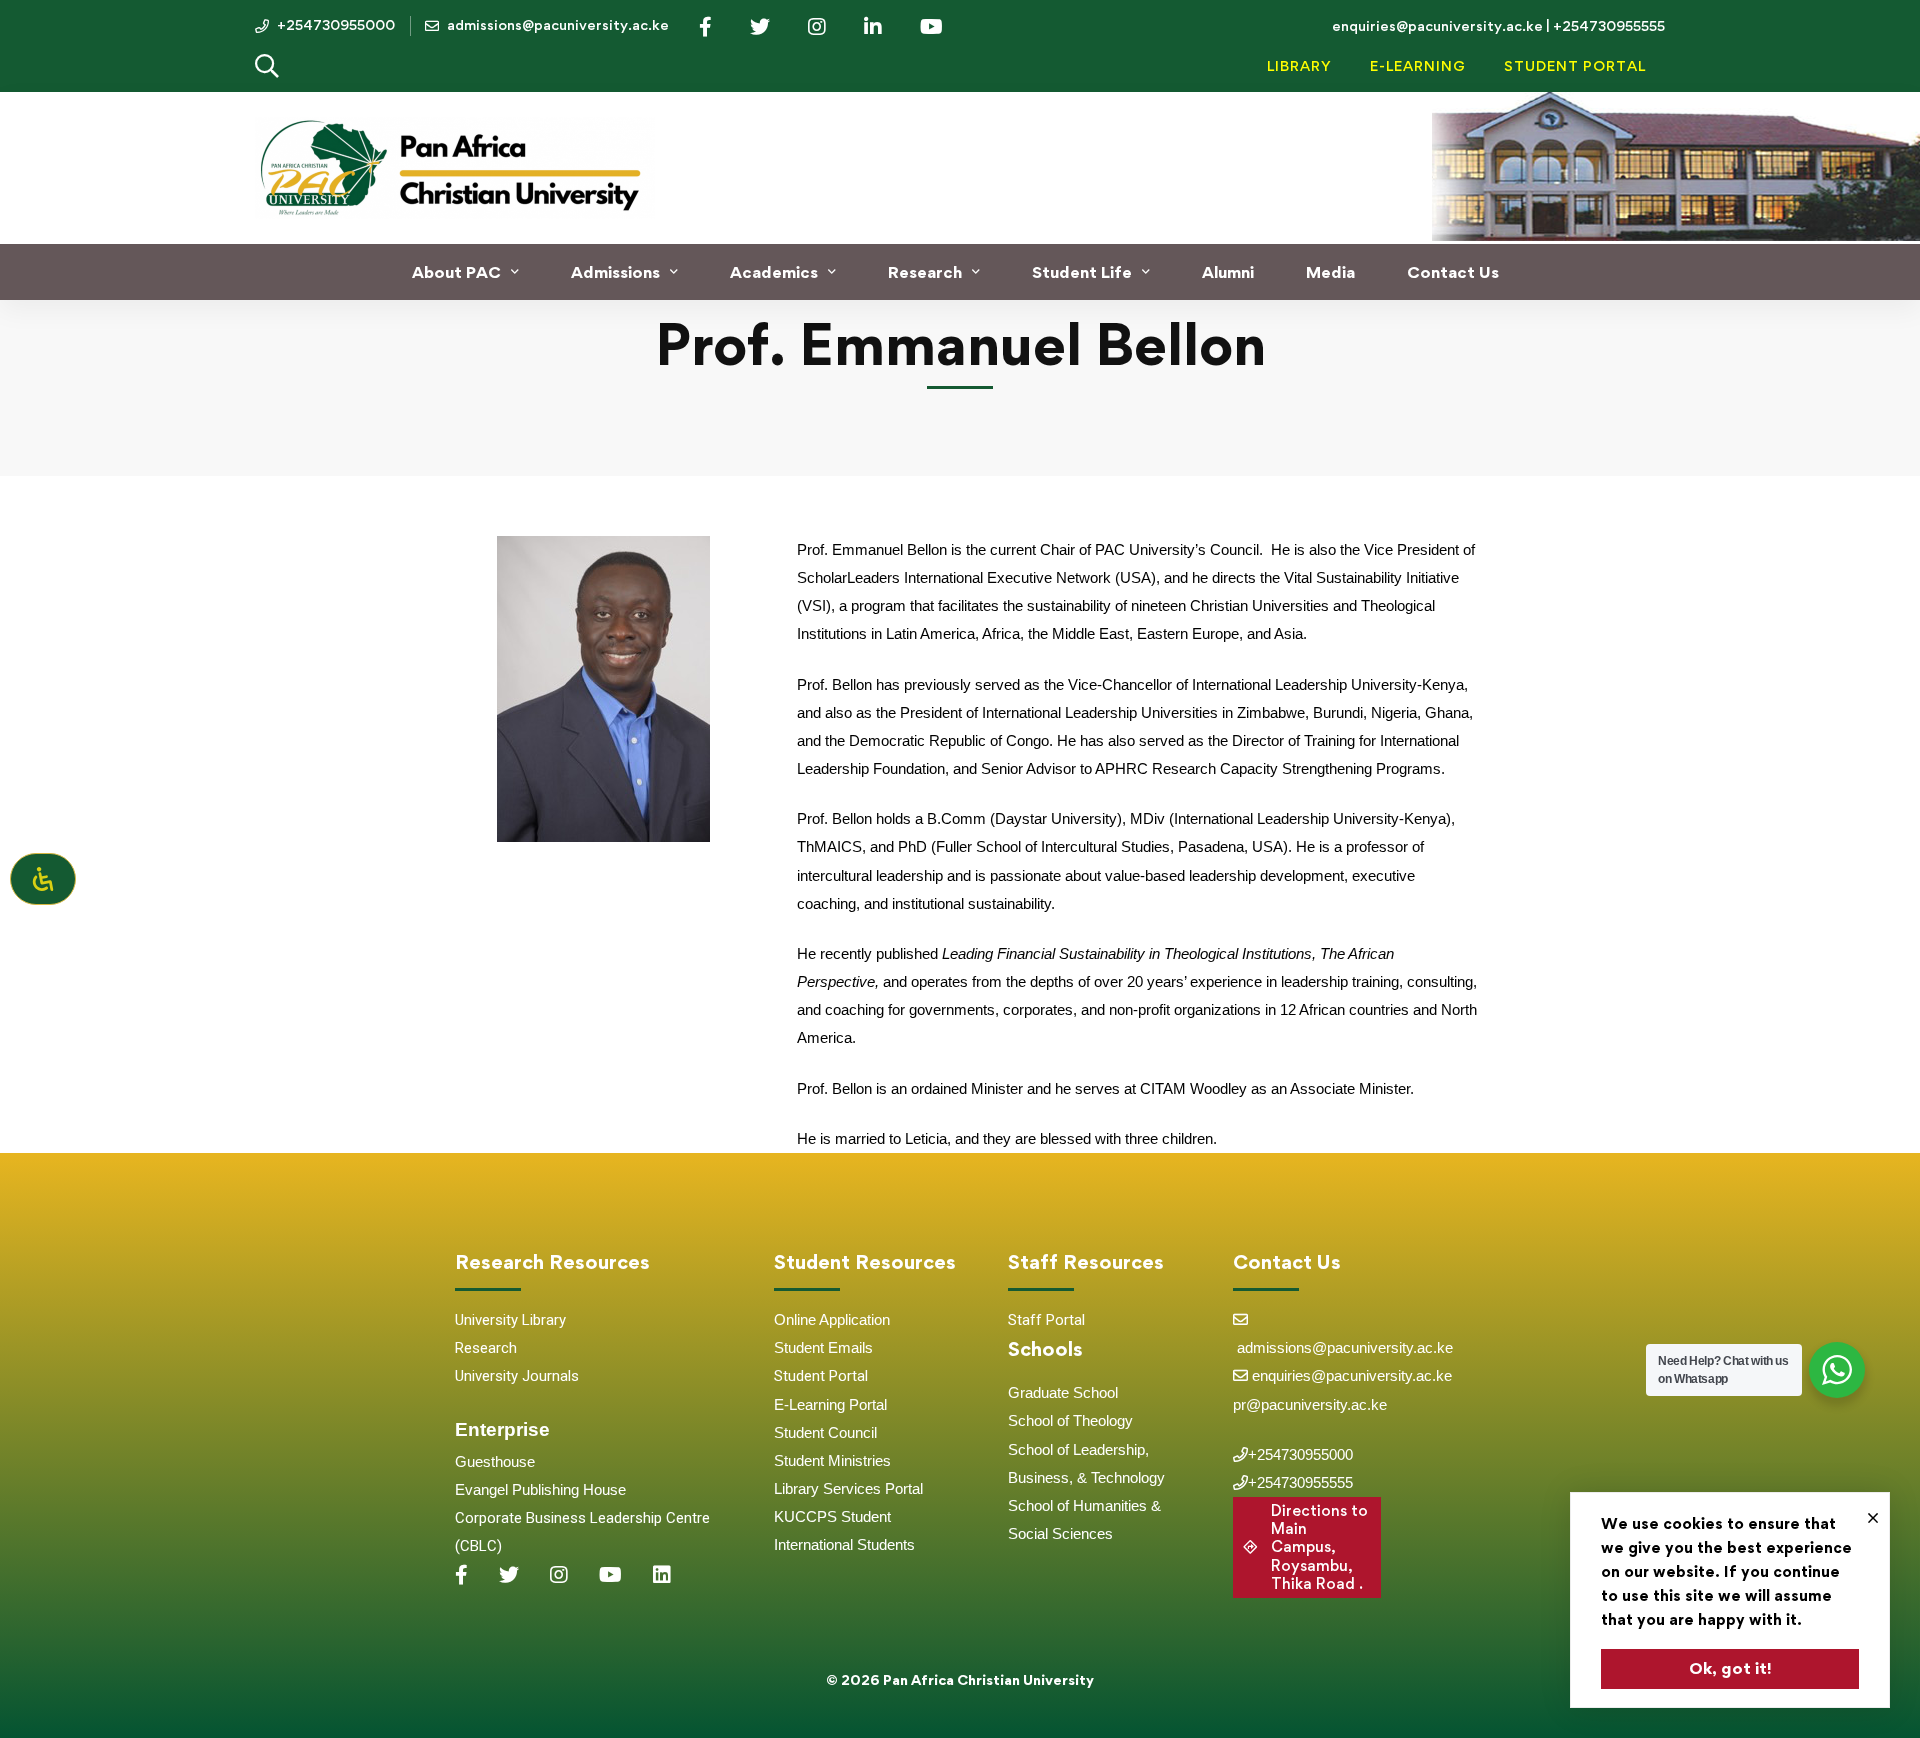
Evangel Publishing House (540, 1489)
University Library (510, 1320)
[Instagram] (559, 1575)
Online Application (832, 1319)
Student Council (825, 1432)
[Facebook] (461, 1575)
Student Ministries (832, 1460)
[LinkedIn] (662, 1575)
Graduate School (1063, 1392)
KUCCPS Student (832, 1516)
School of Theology (1070, 1420)
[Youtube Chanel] (610, 1575)
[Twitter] (509, 1575)
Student (801, 1347)
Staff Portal (1046, 1320)
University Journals (517, 1376)
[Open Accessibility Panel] (43, 879)
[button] (1307, 1547)
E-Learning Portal (830, 1404)
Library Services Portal (848, 1488)
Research (486, 1348)
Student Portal (821, 1376)
